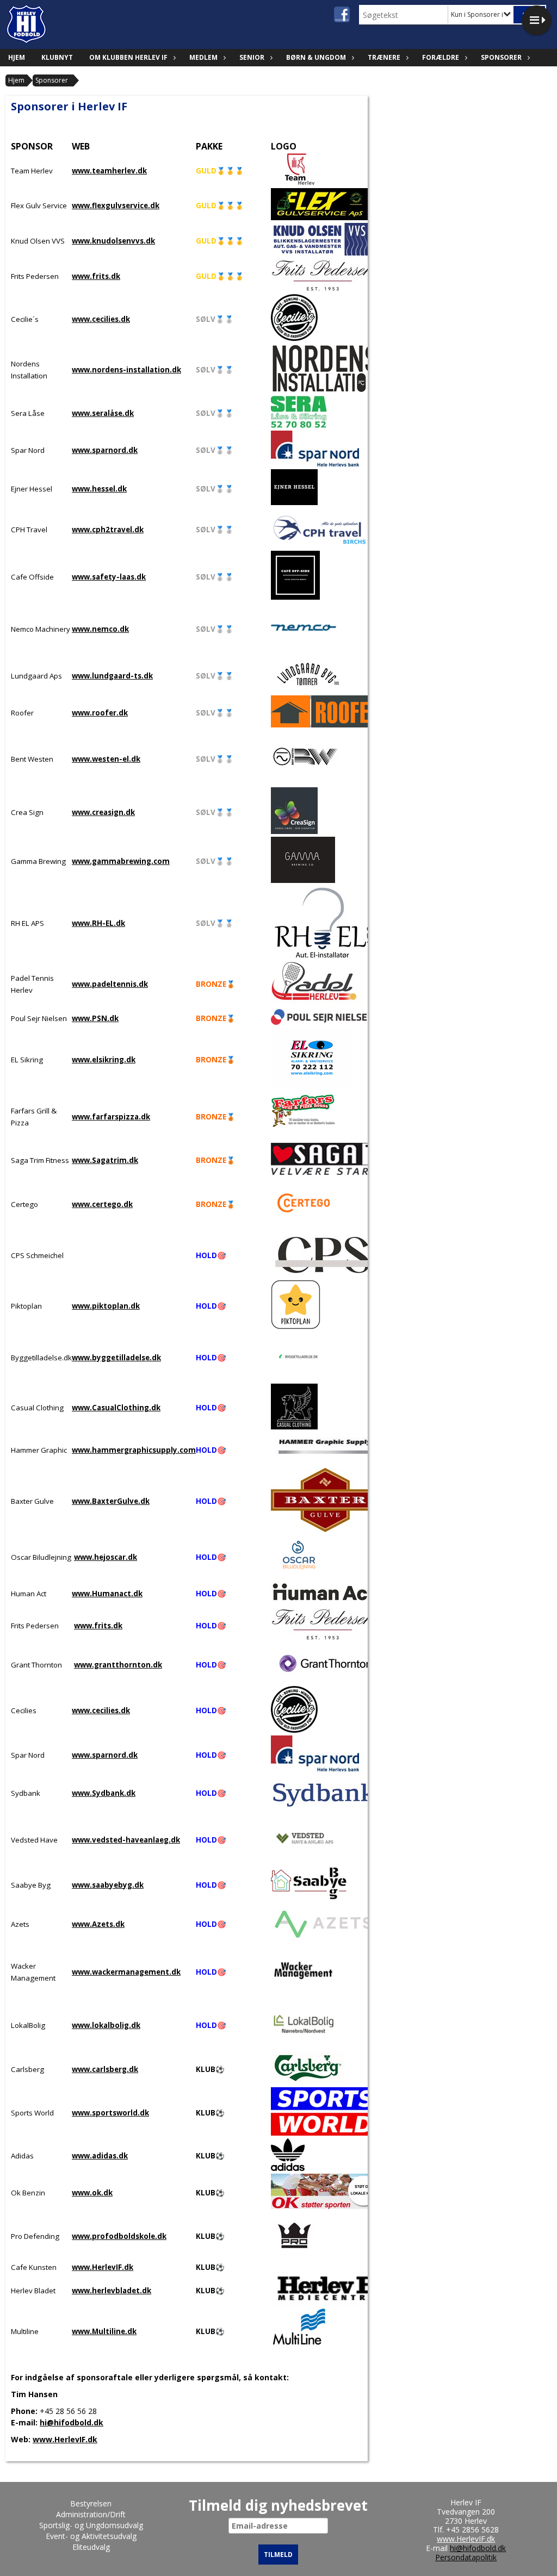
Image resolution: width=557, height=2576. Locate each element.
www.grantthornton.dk (118, 1665)
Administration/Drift (91, 2514)
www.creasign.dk (103, 812)
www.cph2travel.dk (108, 530)
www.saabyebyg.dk (108, 1885)
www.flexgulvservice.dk (116, 206)
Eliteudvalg (91, 2547)
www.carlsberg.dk (105, 2069)
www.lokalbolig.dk (106, 2025)
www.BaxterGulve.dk (111, 1501)
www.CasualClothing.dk (116, 1408)
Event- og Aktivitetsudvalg (91, 2536)
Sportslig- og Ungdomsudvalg (91, 2525)
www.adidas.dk (100, 2156)
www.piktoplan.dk (106, 1306)
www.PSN (89, 1018)
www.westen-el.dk (106, 759)
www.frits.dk (96, 276)
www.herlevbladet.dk (112, 2291)
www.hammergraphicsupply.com (134, 1450)
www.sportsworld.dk (110, 2113)
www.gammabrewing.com (121, 861)
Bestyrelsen (91, 2503)
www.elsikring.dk (104, 1060)
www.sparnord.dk (105, 450)
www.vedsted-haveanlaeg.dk (126, 1840)
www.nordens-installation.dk (126, 370)
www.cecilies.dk (101, 319)
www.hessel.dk (99, 489)
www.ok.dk (92, 2193)
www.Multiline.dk (104, 2331)
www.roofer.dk (100, 713)
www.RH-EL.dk (98, 923)
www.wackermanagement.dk (126, 1972)
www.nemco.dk (100, 629)
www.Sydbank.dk (104, 1793)
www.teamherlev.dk (109, 171)
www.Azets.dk (98, 1924)
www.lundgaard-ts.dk (112, 676)
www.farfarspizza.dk (111, 1117)
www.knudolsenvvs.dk (113, 241)
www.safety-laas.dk (109, 577)
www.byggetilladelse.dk (116, 1358)
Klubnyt (57, 57)
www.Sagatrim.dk (105, 1160)
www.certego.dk (102, 1204)
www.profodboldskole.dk (119, 2236)
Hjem (17, 57)
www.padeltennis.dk (110, 984)
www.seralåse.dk (103, 413)
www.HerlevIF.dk (103, 2267)
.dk (113, 1018)
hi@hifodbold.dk (72, 2422)
